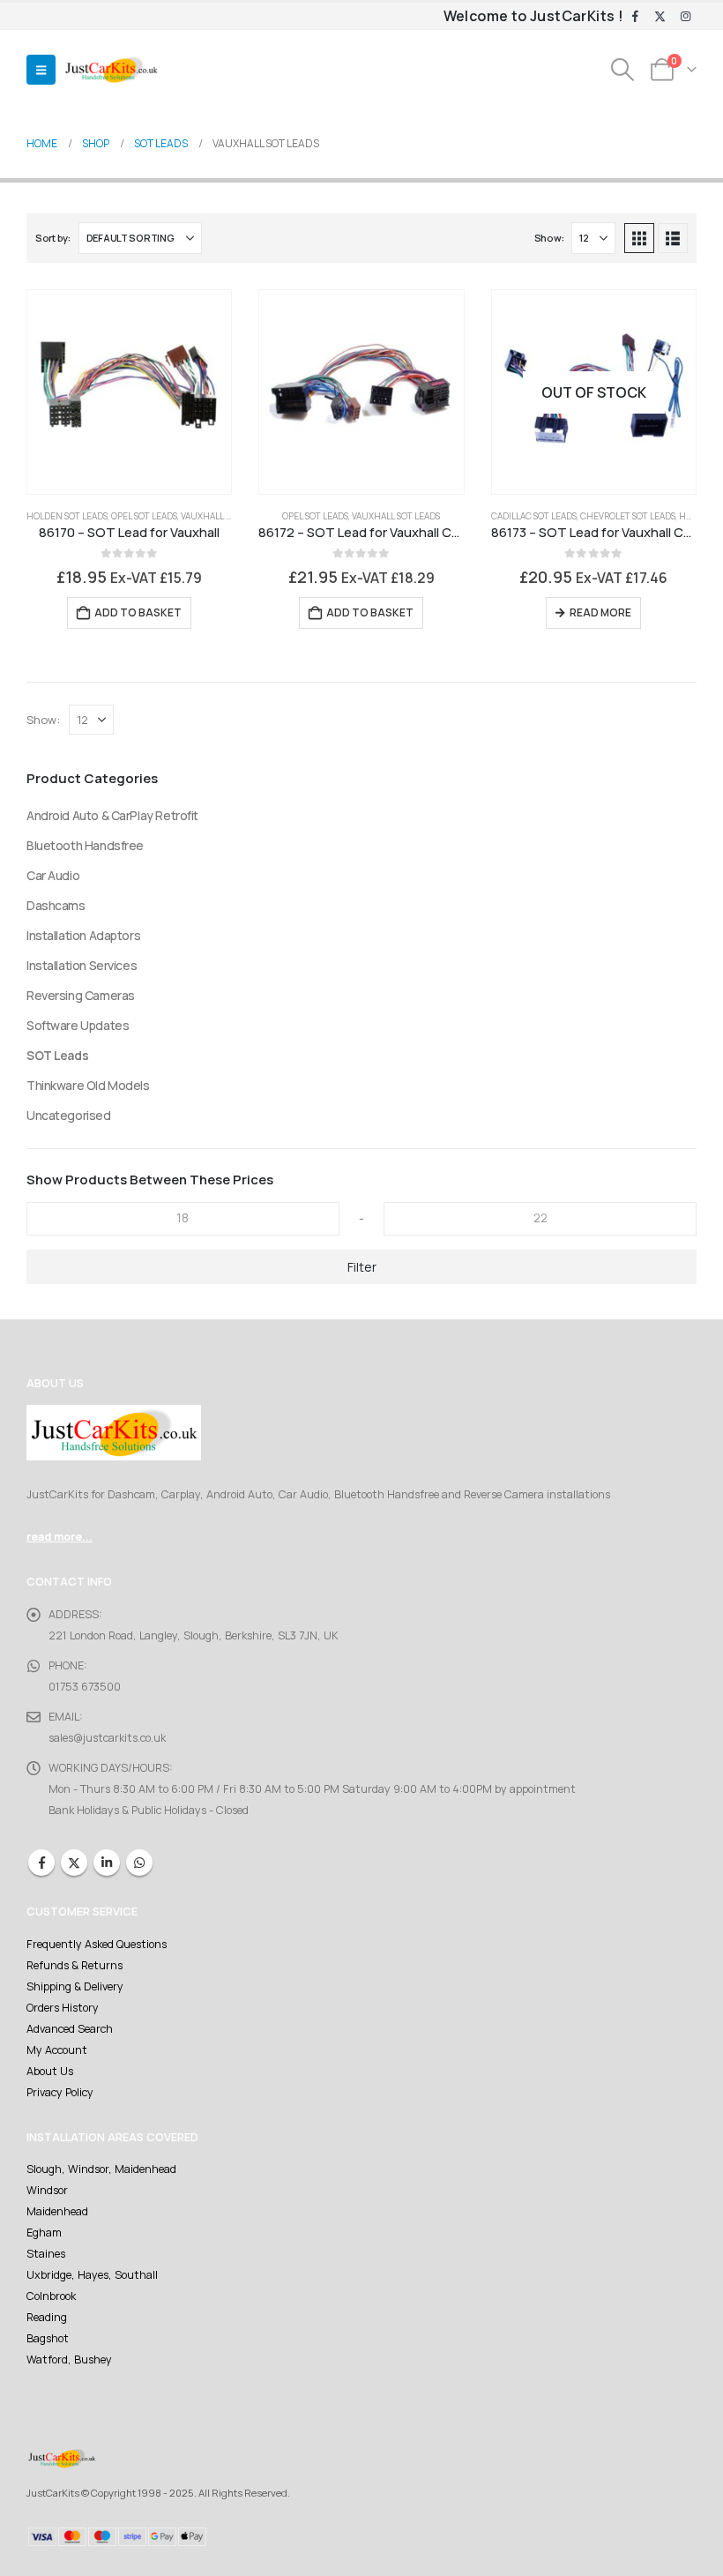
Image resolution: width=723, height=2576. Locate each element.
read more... (60, 1537)
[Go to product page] (129, 392)
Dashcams (56, 905)
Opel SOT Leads (144, 516)
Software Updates (78, 1025)
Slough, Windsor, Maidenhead (101, 2169)
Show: (549, 238)
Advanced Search (70, 2029)
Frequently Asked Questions (97, 1944)
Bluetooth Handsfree (85, 845)
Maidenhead (57, 2211)
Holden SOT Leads (67, 516)
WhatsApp (139, 1863)
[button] (41, 70)
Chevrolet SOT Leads (628, 516)
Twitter (74, 1863)
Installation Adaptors (83, 935)
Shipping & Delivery (75, 1986)
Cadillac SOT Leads (534, 516)
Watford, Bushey (69, 2359)
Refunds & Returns (75, 1965)
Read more (600, 612)
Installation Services (82, 965)
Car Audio (53, 875)
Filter (362, 1267)
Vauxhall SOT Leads (225, 516)
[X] (660, 17)
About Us (50, 2071)
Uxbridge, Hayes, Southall (92, 2275)
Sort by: (53, 238)
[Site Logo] (111, 70)
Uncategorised (69, 1115)
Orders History (63, 2008)
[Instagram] (685, 17)
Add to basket (138, 612)
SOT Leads (57, 1055)
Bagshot (48, 2338)
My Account (57, 2050)
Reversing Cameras (81, 995)
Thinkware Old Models (88, 1085)
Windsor (47, 2190)
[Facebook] (635, 17)
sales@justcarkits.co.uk (107, 1738)
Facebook (41, 1863)
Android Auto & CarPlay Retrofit (112, 815)
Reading (47, 2317)
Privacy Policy (60, 2092)
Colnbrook (51, 2296)
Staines (46, 2254)
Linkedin (107, 1863)
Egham (44, 2233)
